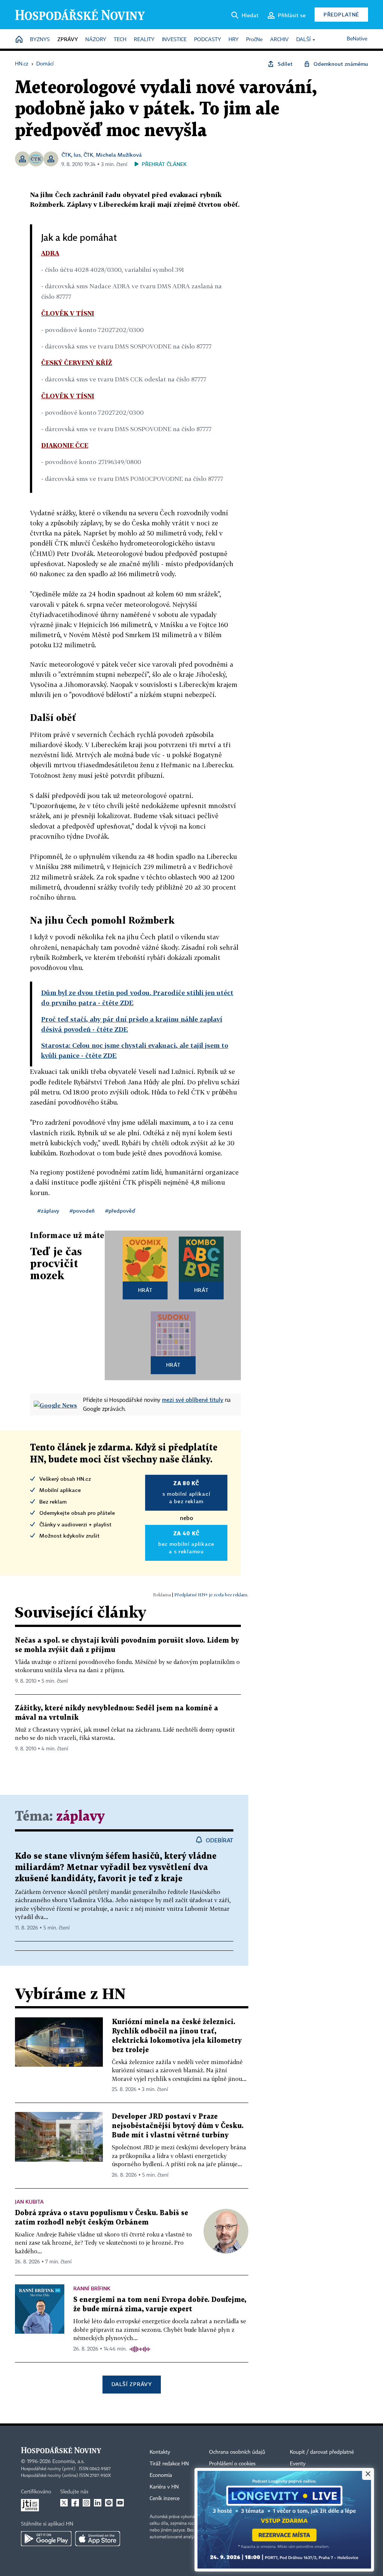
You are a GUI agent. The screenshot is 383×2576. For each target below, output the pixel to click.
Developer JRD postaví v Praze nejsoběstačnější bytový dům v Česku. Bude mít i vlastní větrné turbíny (178, 2126)
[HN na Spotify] (109, 2503)
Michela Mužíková (119, 155)
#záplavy (48, 1211)
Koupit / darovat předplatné (322, 2452)
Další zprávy (131, 2384)
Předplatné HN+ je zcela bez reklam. (211, 1595)
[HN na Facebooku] (75, 2503)
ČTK (88, 155)
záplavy (80, 1817)
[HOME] (19, 40)
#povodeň (82, 1211)
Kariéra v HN (164, 2487)
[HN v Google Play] (46, 2539)
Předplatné (341, 14)
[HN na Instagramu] (86, 2503)
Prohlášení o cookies (232, 2464)
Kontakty (160, 2452)
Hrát (145, 1290)
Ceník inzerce (165, 2499)
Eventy (298, 2464)
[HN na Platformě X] (64, 2503)
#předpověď (120, 1211)
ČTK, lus (71, 155)
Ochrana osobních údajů (237, 2452)
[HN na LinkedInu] (98, 2503)
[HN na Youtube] (120, 2503)
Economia (161, 2475)
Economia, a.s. (68, 2462)
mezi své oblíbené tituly (193, 1400)
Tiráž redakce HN (169, 2464)
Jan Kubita (29, 2202)
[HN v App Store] (98, 2539)
